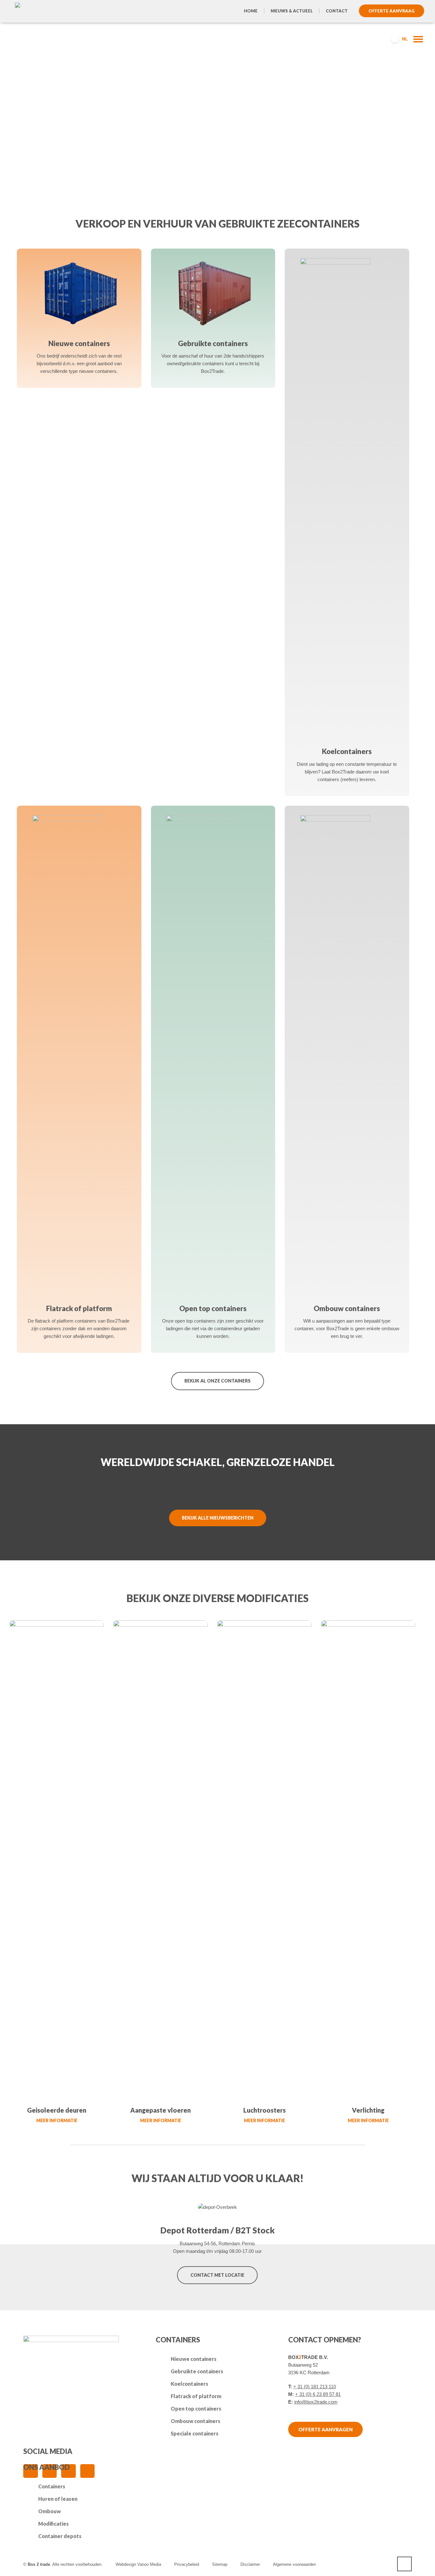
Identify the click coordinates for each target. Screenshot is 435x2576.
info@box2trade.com (316, 2402)
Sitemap (220, 2564)
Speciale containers (195, 2433)
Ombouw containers (196, 2421)
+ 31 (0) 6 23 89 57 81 (318, 2394)
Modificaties (53, 2524)
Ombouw (50, 2511)
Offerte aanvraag (392, 11)
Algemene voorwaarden (294, 2564)
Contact (337, 11)
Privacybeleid (187, 2564)
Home (251, 11)
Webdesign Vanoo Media (138, 2564)
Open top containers (196, 2409)
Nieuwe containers (194, 2359)
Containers (52, 2486)
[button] (8, 2568)
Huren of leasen (58, 2499)
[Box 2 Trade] (35, 38)
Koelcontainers (189, 2384)
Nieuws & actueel (292, 11)
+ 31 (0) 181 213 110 (315, 2387)
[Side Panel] (415, 39)
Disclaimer (250, 2564)
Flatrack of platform (196, 2396)
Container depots (60, 2536)
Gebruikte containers (197, 2371)
